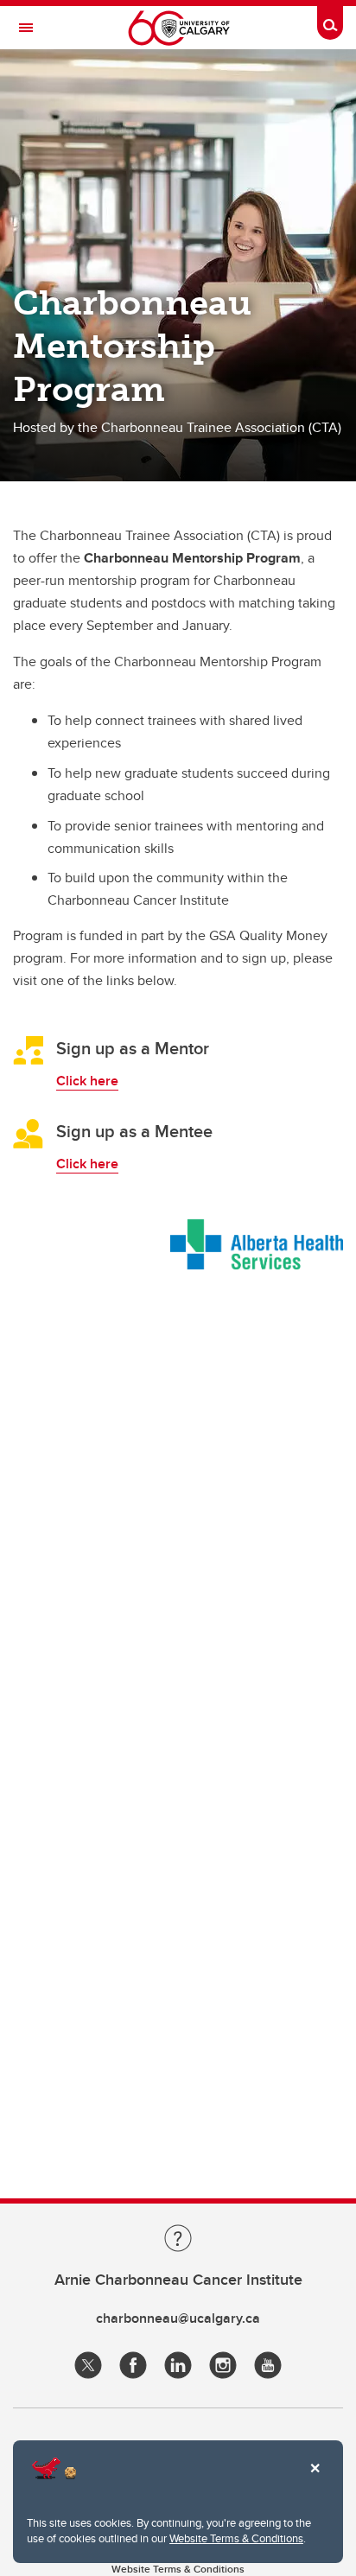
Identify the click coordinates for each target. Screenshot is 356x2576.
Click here (87, 1081)
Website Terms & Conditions (236, 2538)
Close (315, 2480)
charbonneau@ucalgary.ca (178, 2318)
